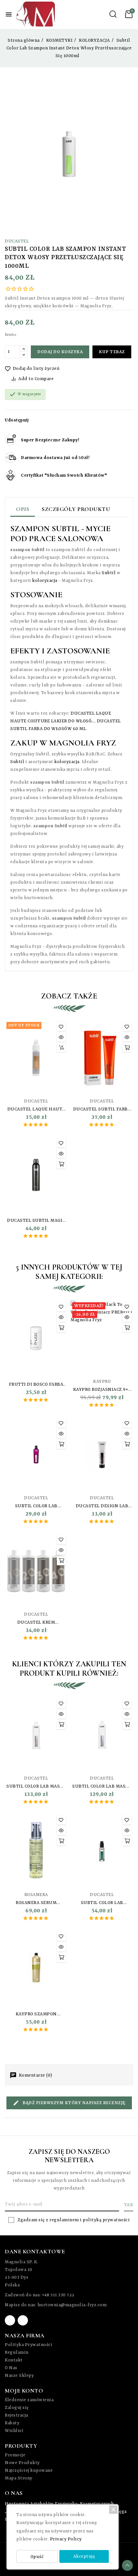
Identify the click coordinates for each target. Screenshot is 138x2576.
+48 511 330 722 (58, 2295)
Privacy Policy (66, 2539)
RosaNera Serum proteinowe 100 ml (36, 1903)
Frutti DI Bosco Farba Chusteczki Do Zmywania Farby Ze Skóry (36, 1385)
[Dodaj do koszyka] (127, 1048)
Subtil (109, 573)
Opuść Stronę (37, 2559)
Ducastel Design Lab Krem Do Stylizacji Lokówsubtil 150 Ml (102, 1506)
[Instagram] (23, 2320)
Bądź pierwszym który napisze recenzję (73, 2103)
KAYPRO (102, 1382)
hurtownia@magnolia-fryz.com (72, 2305)
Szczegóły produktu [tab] (76, 509)
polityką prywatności (106, 2220)
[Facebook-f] (10, 2320)
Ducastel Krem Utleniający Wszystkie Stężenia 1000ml (36, 1623)
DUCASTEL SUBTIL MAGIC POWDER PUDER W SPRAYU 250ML (36, 1221)
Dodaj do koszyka (60, 352)
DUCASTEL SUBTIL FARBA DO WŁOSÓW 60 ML (102, 1109)
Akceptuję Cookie (84, 2558)
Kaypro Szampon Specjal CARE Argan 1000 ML (36, 2014)
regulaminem (64, 2220)
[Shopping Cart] (129, 14)
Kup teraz (112, 352)
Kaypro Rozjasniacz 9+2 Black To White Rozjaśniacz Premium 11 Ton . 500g (102, 1390)
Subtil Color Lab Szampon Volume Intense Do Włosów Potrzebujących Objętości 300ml (36, 1506)
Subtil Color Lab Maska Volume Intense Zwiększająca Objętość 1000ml (102, 1787)
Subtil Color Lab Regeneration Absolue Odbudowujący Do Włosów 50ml (102, 1903)
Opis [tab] (23, 509)
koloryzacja (45, 581)
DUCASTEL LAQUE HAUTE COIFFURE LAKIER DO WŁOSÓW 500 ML (36, 1109)
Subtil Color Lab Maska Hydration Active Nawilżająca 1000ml (36, 1787)
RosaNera (36, 1895)
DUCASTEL (17, 241)
